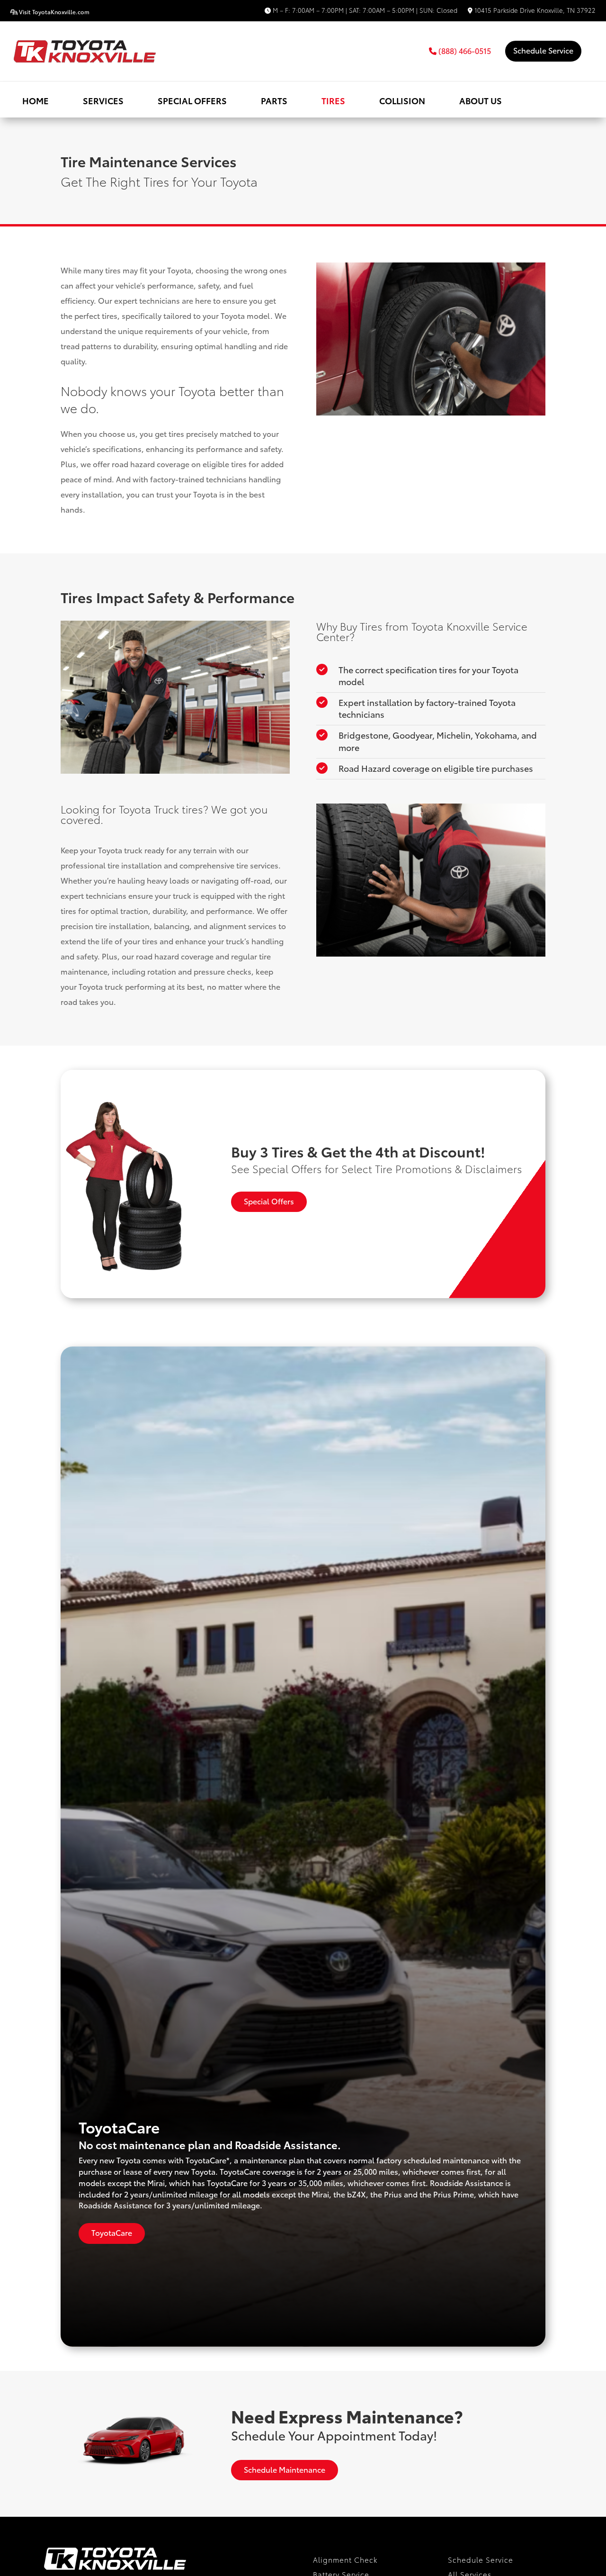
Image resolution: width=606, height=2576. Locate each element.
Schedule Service (543, 50)
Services (103, 100)
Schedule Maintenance (285, 2469)
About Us (481, 100)
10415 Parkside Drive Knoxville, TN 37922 (534, 11)
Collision (402, 100)
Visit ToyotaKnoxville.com (53, 12)
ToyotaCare (112, 2232)
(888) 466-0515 (464, 50)
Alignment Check (345, 2559)
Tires (333, 100)
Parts (274, 100)
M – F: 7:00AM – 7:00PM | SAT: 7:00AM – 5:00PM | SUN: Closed (364, 11)
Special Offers (192, 100)
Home (36, 100)
